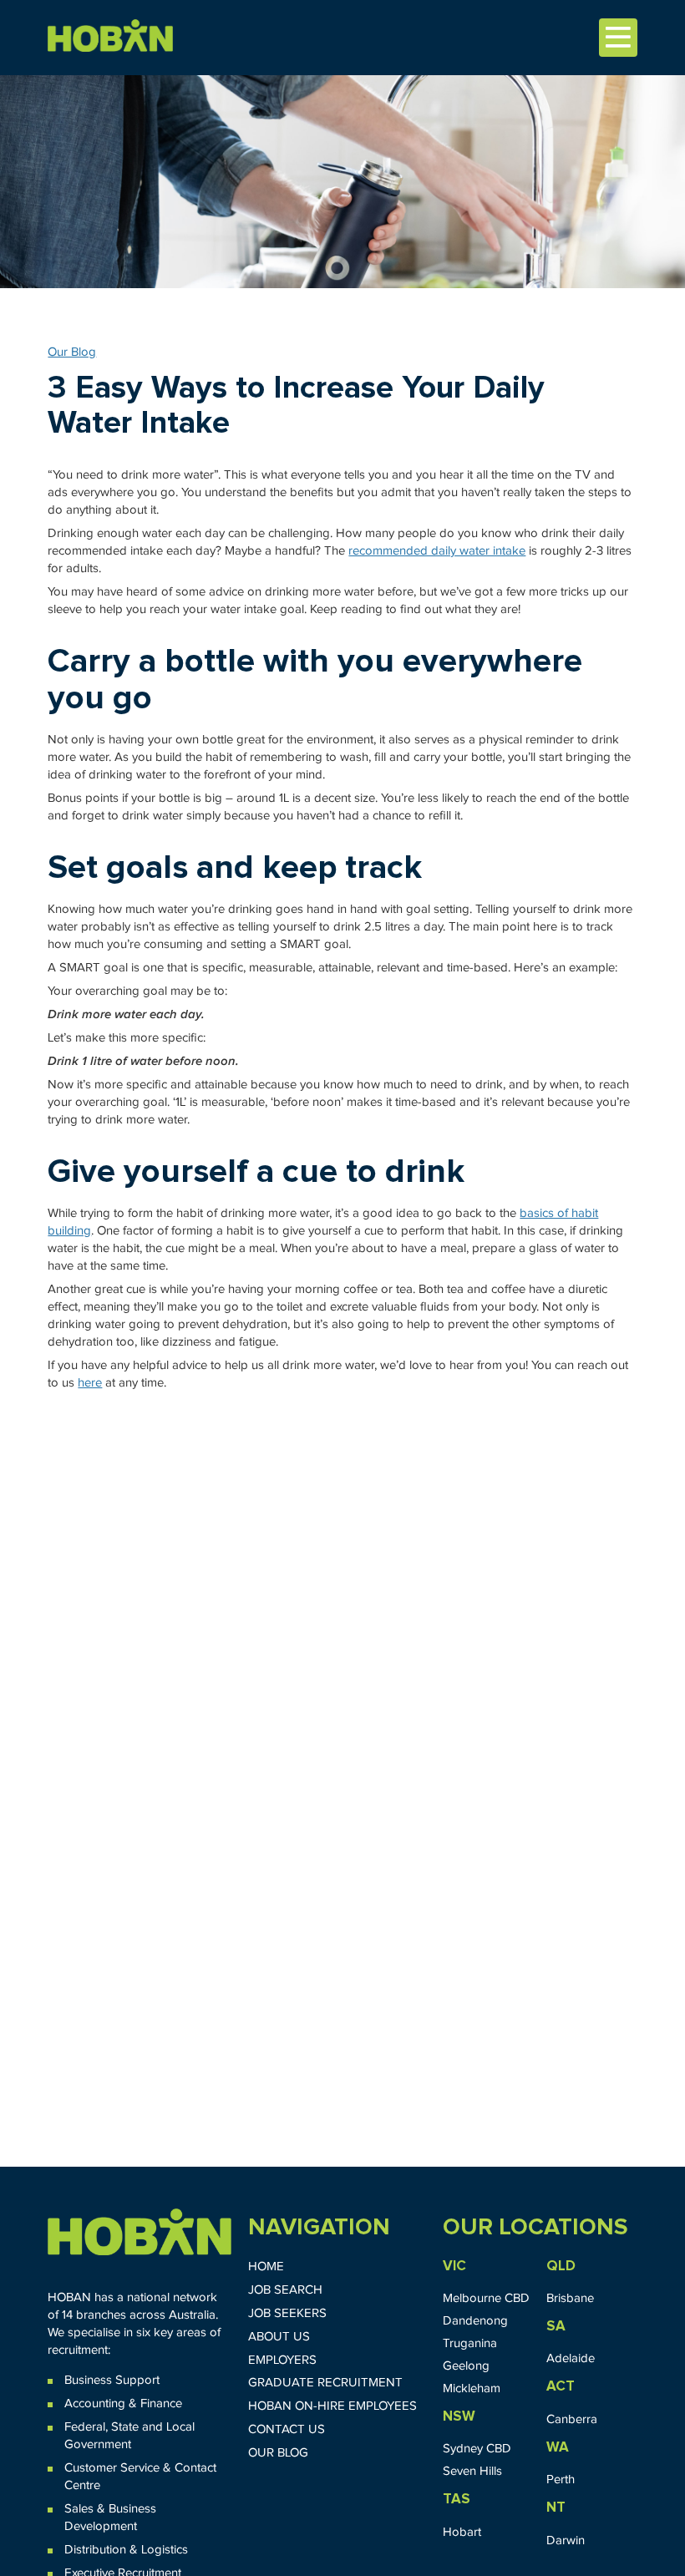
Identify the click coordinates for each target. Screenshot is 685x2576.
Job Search (285, 2290)
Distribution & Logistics (126, 2550)
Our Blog (72, 352)
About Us (279, 2337)
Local (180, 2427)
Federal (85, 2427)
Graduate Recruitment (325, 2383)
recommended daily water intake (437, 551)
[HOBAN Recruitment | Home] (140, 2232)
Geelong (466, 2366)
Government (98, 2444)
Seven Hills (472, 2471)
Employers (282, 2360)
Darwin (566, 2541)
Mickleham (472, 2388)
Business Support (112, 2380)
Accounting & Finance (123, 2404)
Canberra (572, 2419)
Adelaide (571, 2358)
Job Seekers (287, 2313)
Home (266, 2267)
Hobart (462, 2532)
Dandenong (475, 2321)
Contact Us (287, 2429)
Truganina (470, 2343)
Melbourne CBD (486, 2298)
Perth (561, 2480)
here (90, 1383)
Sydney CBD (477, 2449)
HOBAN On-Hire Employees (332, 2406)
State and (137, 2427)
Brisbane (570, 2298)
